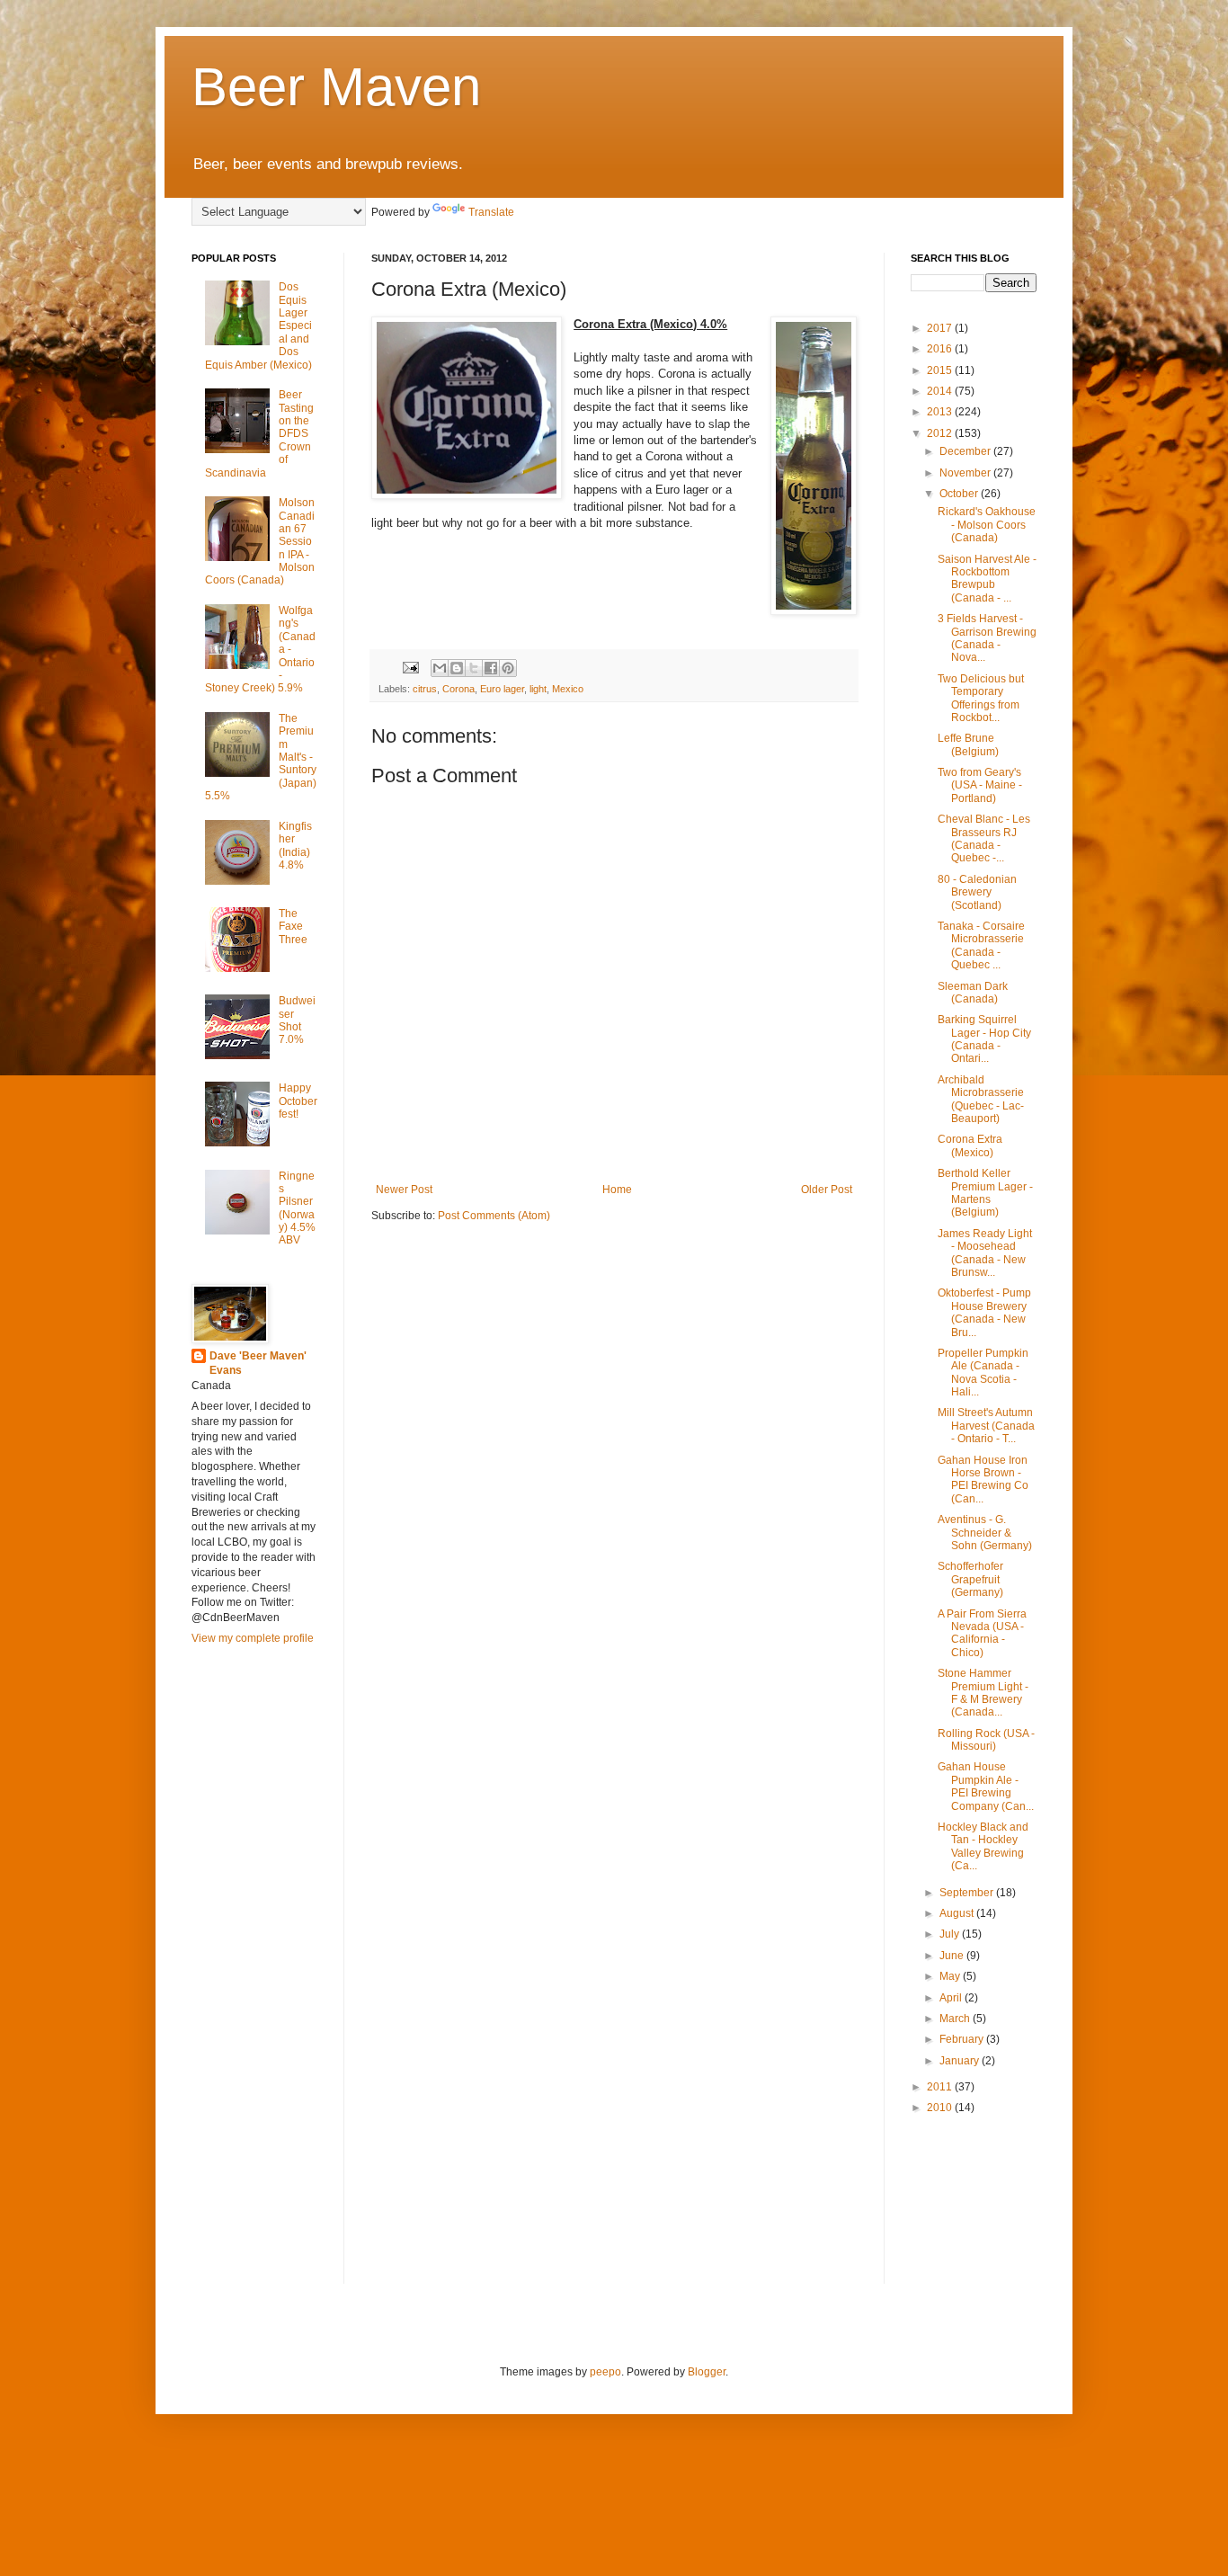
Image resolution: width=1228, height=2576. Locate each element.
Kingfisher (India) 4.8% (295, 846)
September (968, 1893)
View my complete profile (253, 1638)
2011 (941, 2087)
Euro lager (502, 689)
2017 (941, 328)
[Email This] (440, 668)
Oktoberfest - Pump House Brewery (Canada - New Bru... (984, 1312)
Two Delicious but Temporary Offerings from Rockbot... (981, 698)
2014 (941, 391)
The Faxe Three (293, 927)
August (958, 1913)
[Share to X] (474, 668)
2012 (941, 433)
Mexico (568, 689)
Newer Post (404, 1190)
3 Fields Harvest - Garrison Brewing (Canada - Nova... (987, 638)
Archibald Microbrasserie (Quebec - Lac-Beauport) (981, 1099)
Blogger (707, 2372)
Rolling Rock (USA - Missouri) (986, 1740)
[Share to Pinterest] (508, 668)
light (538, 689)
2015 (941, 370)
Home (617, 1190)
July (951, 1934)
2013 (941, 412)
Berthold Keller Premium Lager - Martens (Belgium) (985, 1193)
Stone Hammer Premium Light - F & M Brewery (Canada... (983, 1693)
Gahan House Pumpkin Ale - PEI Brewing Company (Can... (986, 1786)
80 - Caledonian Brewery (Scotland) (977, 892)
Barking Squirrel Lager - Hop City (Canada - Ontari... (984, 1039)
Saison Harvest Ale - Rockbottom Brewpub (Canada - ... (987, 579)
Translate (491, 212)
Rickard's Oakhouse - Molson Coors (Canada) (987, 525)
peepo (605, 2372)
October (960, 494)
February (963, 2039)
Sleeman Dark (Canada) (973, 993)
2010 (941, 2108)
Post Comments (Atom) (494, 1216)
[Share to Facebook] (491, 668)
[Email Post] (410, 666)
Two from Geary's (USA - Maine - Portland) (980, 785)
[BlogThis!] (457, 668)
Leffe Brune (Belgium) (968, 744)
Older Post (827, 1190)
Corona (458, 689)
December (966, 451)
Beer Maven (336, 87)
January (961, 2061)
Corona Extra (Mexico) (970, 1145)
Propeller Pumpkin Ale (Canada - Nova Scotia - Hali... (983, 1373)
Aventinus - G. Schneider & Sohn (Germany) (985, 1533)
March (956, 2019)
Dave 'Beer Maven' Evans (258, 1364)
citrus (425, 689)
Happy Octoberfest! (298, 1101)
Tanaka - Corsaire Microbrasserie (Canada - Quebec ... (981, 945)
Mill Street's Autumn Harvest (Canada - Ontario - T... (986, 1426)
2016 (941, 349)
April (952, 1998)
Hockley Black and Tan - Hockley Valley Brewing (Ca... (983, 1846)
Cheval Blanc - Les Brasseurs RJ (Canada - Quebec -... (984, 838)
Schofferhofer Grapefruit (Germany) (970, 1579)
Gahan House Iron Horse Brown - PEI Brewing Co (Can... (983, 1480)
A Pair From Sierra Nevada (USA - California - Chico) (982, 1633)
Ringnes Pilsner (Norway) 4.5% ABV (297, 1208)
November (966, 473)
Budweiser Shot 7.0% (297, 1020)
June (953, 1956)
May (951, 1976)
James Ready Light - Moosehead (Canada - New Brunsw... (985, 1253)
